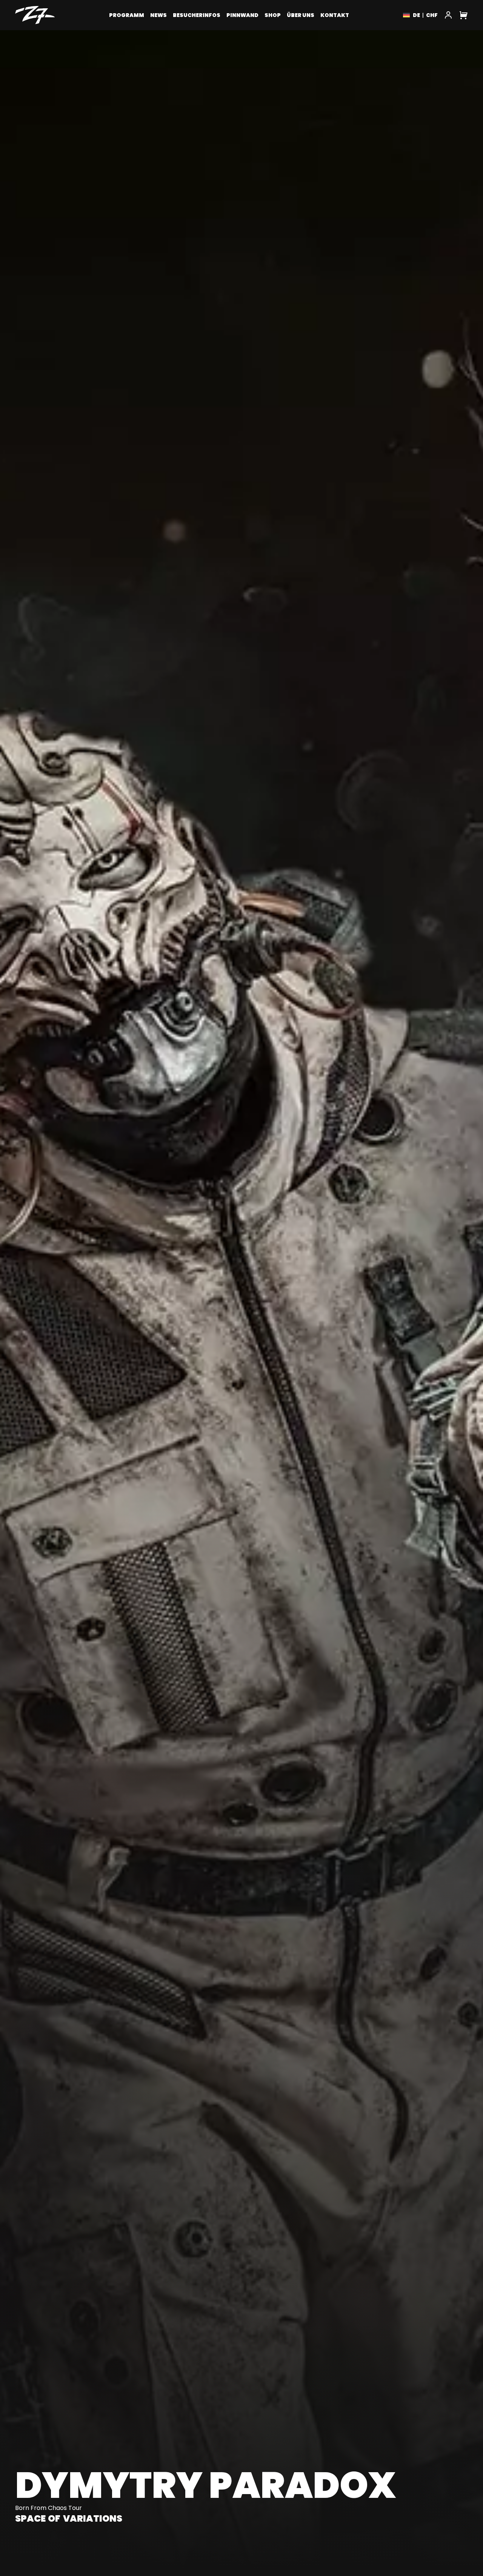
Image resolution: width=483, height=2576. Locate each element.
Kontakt (335, 15)
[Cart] (463, 15)
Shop (273, 15)
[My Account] (448, 15)
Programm (127, 15)
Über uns (301, 15)
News (158, 15)
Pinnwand (242, 15)
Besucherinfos (197, 15)
